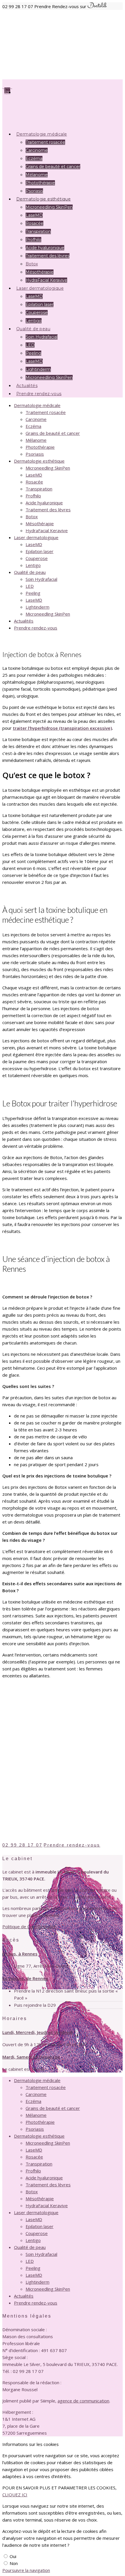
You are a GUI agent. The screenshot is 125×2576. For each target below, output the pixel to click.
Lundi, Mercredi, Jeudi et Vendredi (37, 2032)
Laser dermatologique (36, 537)
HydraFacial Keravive (47, 530)
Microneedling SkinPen (49, 207)
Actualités (24, 621)
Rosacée (34, 223)
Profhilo (33, 240)
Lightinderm (37, 607)
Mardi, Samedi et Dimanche (31, 2057)
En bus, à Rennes (20, 1954)
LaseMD (34, 215)
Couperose (37, 558)
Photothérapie (40, 447)
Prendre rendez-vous (39, 394)
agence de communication (83, 2401)
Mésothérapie (40, 523)
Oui (13, 2556)
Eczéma (34, 158)
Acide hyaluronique (45, 248)
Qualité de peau (30, 572)
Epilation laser (40, 304)
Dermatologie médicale (37, 405)
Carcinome (37, 150)
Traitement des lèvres (48, 256)
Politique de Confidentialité (29, 1926)
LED (30, 345)
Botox (32, 264)
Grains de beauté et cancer (53, 167)
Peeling (33, 353)
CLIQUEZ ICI (15, 2495)
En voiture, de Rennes (25, 1978)
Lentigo (33, 565)
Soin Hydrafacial (42, 337)
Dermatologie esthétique (39, 461)
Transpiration (38, 231)
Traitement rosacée (45, 142)
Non (14, 2563)
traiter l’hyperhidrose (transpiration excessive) (62, 728)
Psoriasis (35, 454)
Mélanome (37, 175)
